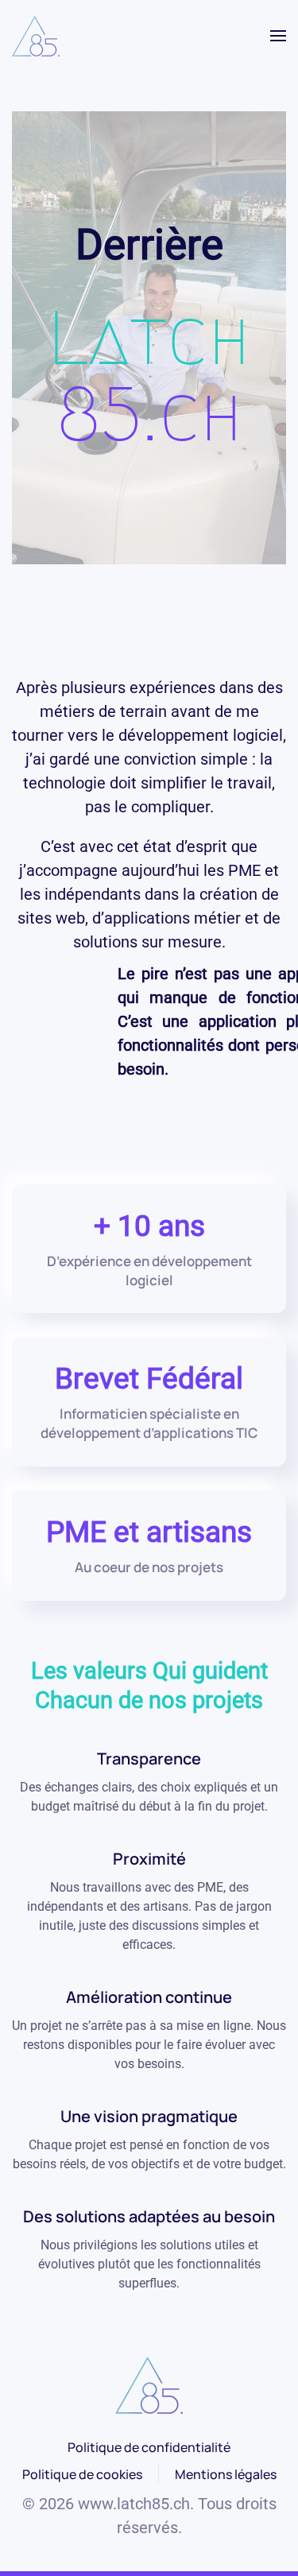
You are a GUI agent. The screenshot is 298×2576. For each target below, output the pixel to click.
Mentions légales (226, 2474)
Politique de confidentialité (149, 2447)
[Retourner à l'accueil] (36, 36)
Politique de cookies (82, 2474)
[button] (278, 36)
